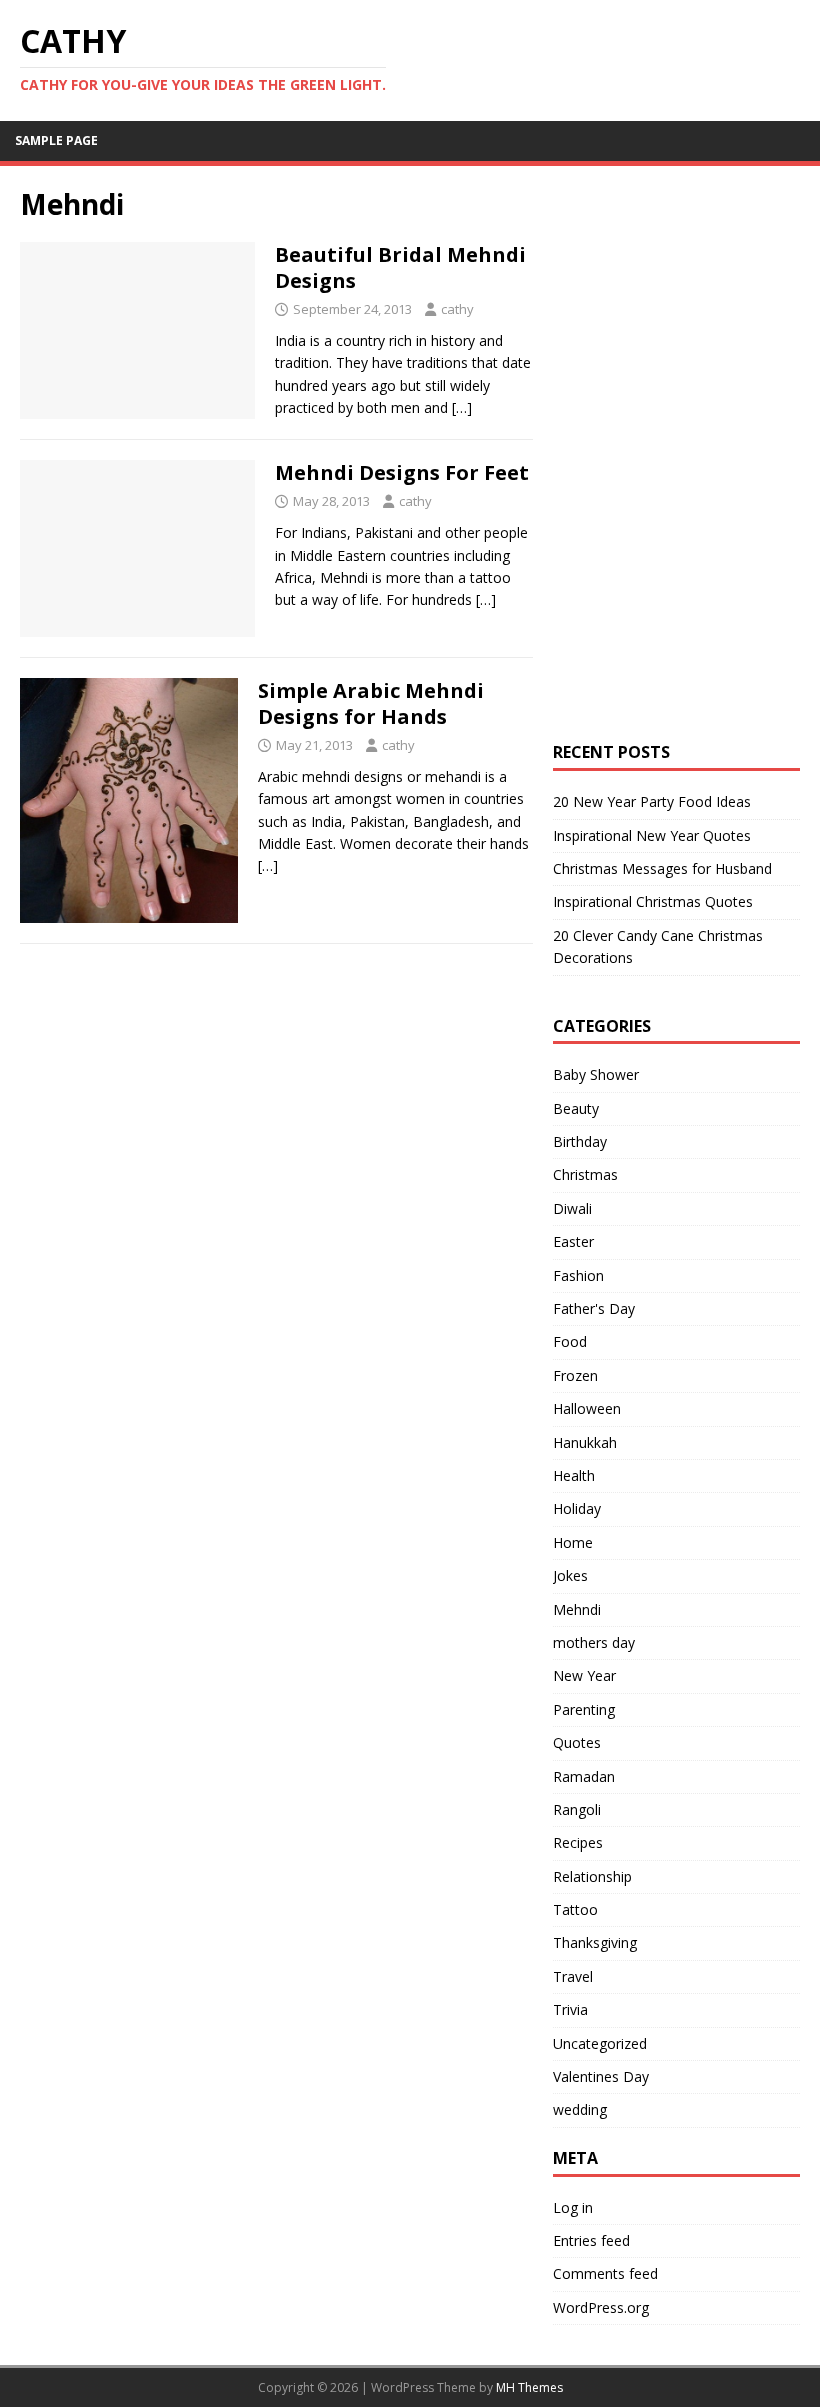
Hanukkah (585, 1442)
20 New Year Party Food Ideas (652, 801)
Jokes (570, 1575)
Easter (573, 1241)
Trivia (570, 2009)
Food (570, 1341)
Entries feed (591, 2240)
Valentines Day (601, 2076)
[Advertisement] (687, 312)
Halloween (587, 1408)
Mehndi (577, 1609)
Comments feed (605, 2273)
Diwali (572, 1208)
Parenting (584, 1709)
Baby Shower (596, 1074)
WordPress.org (601, 2307)
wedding (580, 2109)
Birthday (580, 1141)
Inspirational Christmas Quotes (653, 901)
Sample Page (56, 140)
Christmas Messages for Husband (662, 868)
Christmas (585, 1174)
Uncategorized (600, 2043)
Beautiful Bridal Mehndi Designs (400, 267)
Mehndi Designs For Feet (402, 472)
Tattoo (575, 1909)
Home (573, 1542)
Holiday (577, 1508)
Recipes (578, 1842)
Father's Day (594, 1308)
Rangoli (577, 1809)
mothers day (594, 1642)
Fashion (578, 1275)
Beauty (576, 1108)
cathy (457, 309)
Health (574, 1475)
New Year (584, 1675)
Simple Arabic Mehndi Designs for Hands (371, 703)
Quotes (577, 1742)
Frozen (575, 1375)
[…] (462, 407)
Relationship (592, 1876)
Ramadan (584, 1776)
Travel (573, 1976)
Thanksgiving (595, 1942)
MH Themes (529, 2387)
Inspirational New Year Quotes (652, 835)
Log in (573, 2207)
